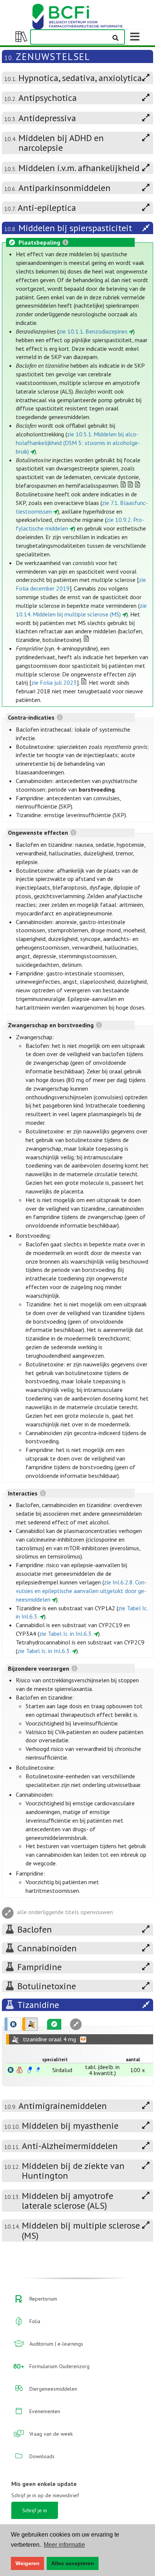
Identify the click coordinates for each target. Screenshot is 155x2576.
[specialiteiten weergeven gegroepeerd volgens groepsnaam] (30, 2024)
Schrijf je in (35, 2510)
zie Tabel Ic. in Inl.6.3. (66, 1634)
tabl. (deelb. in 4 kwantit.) (102, 2070)
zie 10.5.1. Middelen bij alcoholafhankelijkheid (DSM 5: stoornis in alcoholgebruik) (78, 443)
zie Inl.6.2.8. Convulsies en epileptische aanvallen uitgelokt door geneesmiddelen (81, 1591)
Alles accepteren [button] (73, 2563)
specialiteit (55, 2060)
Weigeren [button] (27, 2563)
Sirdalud (62, 2070)
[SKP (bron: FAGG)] (30, 2070)
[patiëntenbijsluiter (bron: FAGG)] (38, 2070)
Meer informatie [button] (64, 2545)
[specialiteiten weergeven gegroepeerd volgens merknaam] (13, 2024)
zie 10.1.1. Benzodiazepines (93, 331)
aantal (133, 2060)
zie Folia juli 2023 (54, 682)
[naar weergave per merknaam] (11, 2070)
